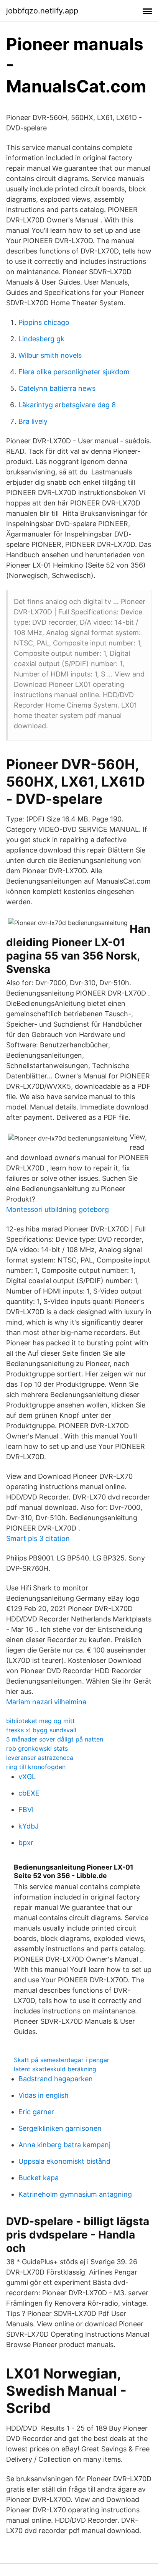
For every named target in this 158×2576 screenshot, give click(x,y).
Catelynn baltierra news (57, 388)
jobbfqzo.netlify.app (42, 11)
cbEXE (29, 1793)
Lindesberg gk (41, 339)
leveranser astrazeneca (40, 1758)
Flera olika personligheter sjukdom (74, 372)
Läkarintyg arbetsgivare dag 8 (67, 405)
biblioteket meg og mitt (40, 1721)
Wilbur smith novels (50, 355)
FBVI (26, 1810)
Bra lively (33, 421)
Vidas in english (44, 2095)
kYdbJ (29, 1826)
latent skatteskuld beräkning (55, 2069)
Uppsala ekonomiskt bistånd (64, 2161)
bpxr (26, 1843)
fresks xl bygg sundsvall (41, 1730)
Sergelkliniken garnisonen (60, 2128)
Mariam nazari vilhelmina (46, 1702)
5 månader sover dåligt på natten (55, 1739)
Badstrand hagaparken (56, 2079)
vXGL (27, 1777)
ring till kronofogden (36, 1767)
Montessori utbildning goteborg (58, 1209)
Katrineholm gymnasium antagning (75, 2194)
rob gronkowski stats (37, 1748)
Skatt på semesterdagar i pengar (62, 2060)
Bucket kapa (39, 2178)
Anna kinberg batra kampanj (64, 2145)
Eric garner (36, 2112)
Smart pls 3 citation (38, 1538)
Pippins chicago (44, 322)
